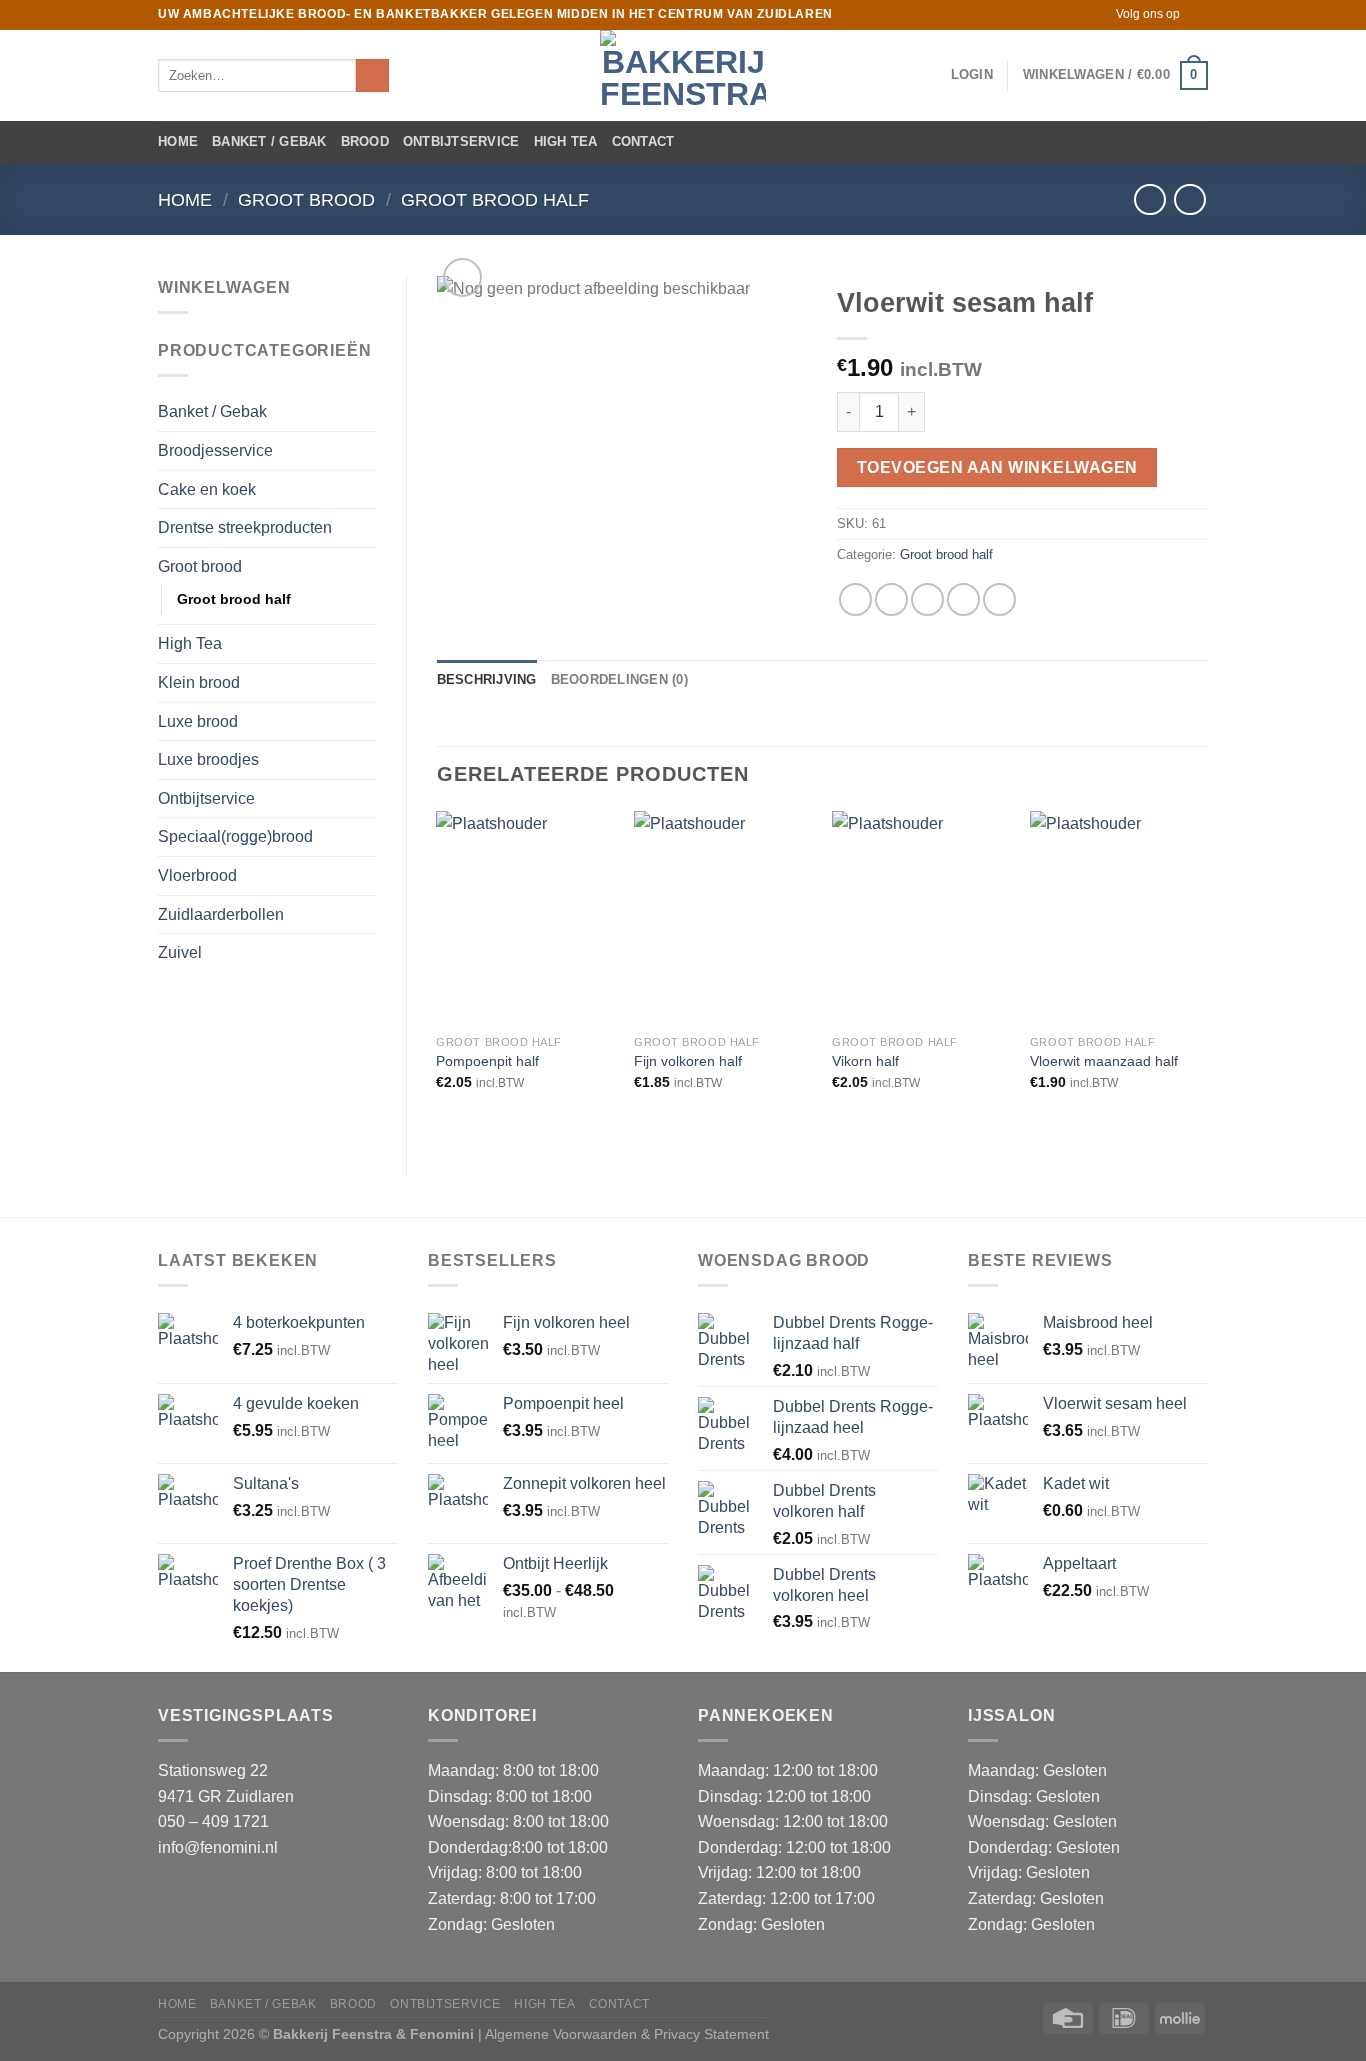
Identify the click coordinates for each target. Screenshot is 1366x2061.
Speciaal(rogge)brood (235, 836)
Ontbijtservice (461, 141)
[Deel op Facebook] (855, 599)
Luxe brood (198, 721)
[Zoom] (462, 277)
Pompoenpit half (487, 1061)
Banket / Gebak (269, 141)
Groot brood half (495, 199)
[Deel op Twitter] (891, 599)
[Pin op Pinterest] (963, 599)
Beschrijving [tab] (487, 679)
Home (178, 141)
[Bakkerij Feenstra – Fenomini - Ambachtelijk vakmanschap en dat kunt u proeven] (683, 75)
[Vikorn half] (921, 918)
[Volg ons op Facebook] (1198, 15)
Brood (365, 141)
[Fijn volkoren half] (723, 918)
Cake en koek (207, 489)
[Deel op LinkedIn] (999, 599)
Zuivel (180, 952)
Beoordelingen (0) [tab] (619, 679)
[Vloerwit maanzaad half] (1119, 918)
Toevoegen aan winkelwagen (997, 467)
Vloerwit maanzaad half (1104, 1061)
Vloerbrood (197, 875)
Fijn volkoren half (688, 1061)
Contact (643, 141)
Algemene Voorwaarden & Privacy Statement (627, 2034)
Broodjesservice (215, 450)
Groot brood (306, 199)
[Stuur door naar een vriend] (927, 599)
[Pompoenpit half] (525, 918)
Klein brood (199, 682)
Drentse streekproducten (245, 527)
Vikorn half (865, 1061)
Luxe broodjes (208, 759)
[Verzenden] (372, 76)
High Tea (566, 141)
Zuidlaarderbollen (221, 914)
